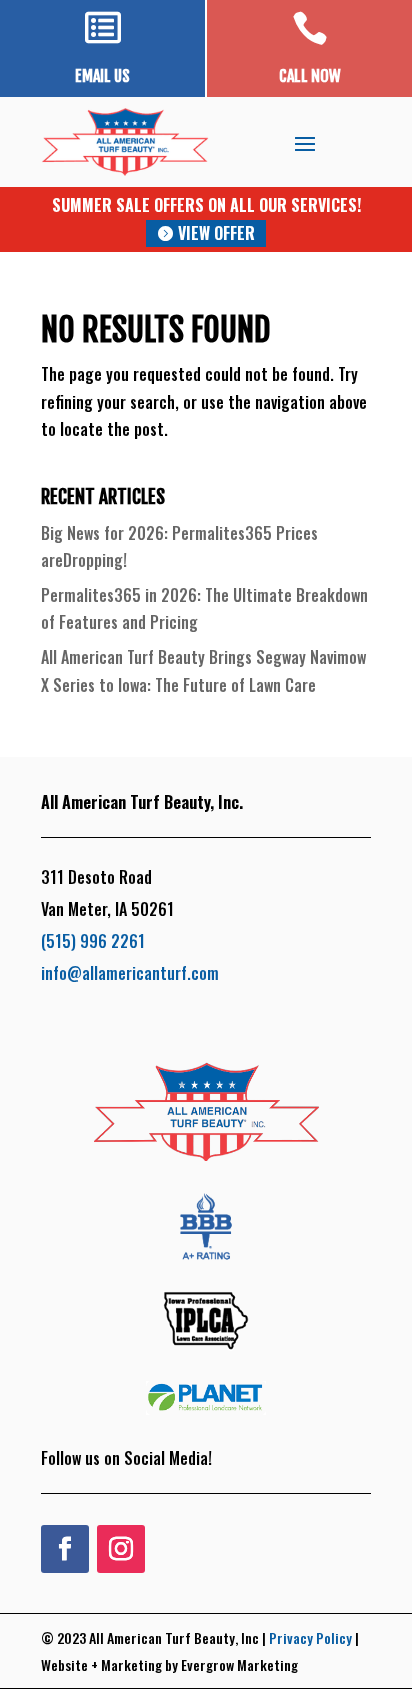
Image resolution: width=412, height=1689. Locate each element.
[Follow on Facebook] (65, 1549)
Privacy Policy (310, 1637)
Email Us (102, 76)
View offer (216, 233)
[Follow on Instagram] (121, 1549)
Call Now (310, 76)
